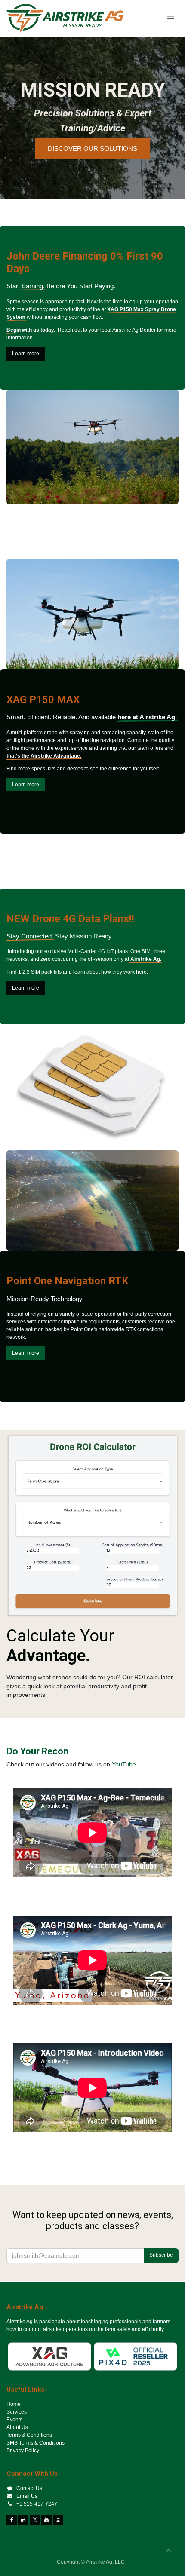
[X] (35, 2520)
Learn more (26, 354)
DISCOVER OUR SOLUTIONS (92, 148)
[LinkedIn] (23, 2520)
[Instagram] (58, 2520)
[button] (168, 2551)
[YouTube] (46, 2520)
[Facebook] (12, 2520)
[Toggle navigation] (171, 18)
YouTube (124, 1765)
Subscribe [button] (161, 2255)
